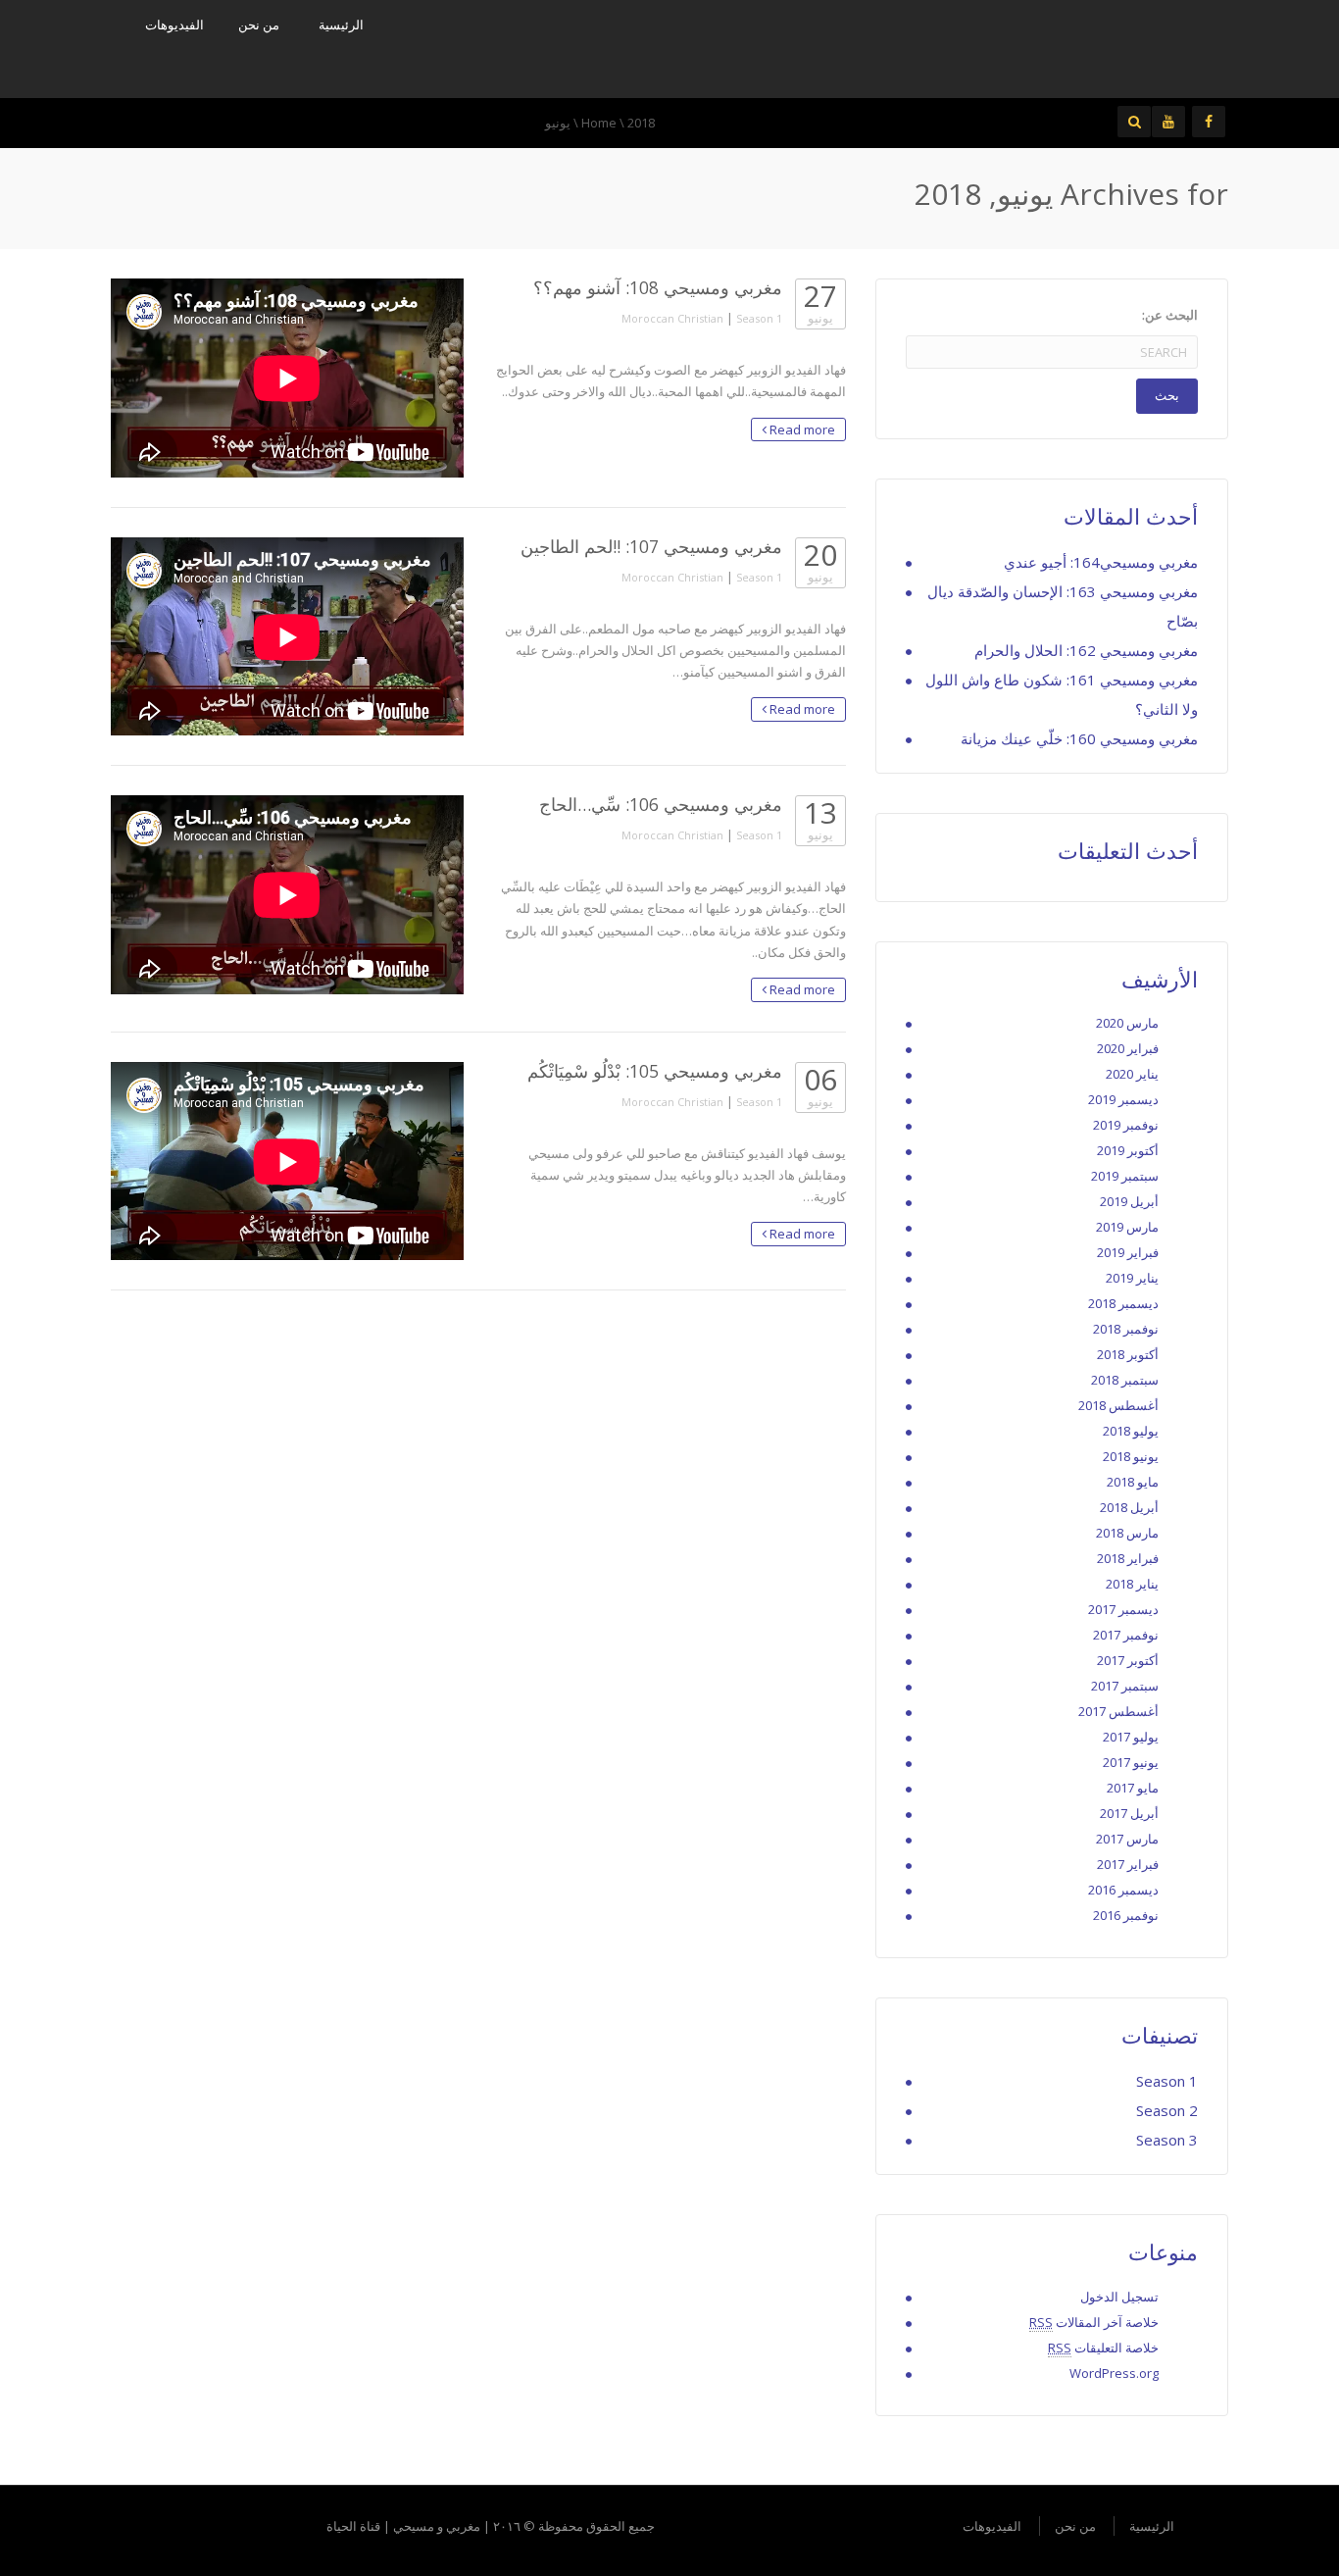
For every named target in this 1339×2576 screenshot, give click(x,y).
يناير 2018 (1132, 1584)
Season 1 (759, 318)
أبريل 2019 (1129, 1201)
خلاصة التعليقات (1103, 2348)
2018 (641, 123)
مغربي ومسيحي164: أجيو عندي (1101, 562)
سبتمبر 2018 (1125, 1380)
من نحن (259, 25)
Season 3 (1167, 2140)
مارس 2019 (1127, 1227)
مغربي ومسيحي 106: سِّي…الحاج (661, 804)
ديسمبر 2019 (1123, 1099)
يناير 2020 (1132, 1074)
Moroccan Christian (672, 318)
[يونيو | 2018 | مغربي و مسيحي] (1071, 47)
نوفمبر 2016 (1126, 1915)
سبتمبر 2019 (1125, 1176)
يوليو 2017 (1131, 1737)
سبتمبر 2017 (1125, 1686)
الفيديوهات (174, 25)
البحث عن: (1170, 315)
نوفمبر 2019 (1126, 1125)
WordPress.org (1114, 2373)
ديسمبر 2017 (1123, 1609)
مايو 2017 (1133, 1788)
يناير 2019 (1132, 1278)
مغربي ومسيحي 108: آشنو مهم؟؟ (658, 287)
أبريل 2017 (1129, 1813)
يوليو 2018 (1131, 1431)
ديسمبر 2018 (1123, 1303)
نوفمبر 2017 (1126, 1635)
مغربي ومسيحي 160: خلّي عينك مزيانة (1079, 738)
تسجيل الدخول (1119, 2297)
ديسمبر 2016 (1123, 1890)
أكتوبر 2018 (1128, 1354)
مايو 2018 (1133, 1482)
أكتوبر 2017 (1128, 1660)
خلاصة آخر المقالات (1094, 2322)
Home (599, 123)
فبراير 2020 (1128, 1048)
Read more (801, 429)
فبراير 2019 (1128, 1252)
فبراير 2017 (1128, 1864)
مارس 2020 (1127, 1023)
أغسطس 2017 (1118, 1711)
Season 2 (1167, 2110)
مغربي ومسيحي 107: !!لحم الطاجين (651, 546)
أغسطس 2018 (1118, 1405)
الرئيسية (341, 25)
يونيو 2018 (1131, 1456)
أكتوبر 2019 (1128, 1150)
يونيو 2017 (1131, 1762)
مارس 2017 (1127, 1839)
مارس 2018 (1127, 1533)
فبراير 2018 (1128, 1558)
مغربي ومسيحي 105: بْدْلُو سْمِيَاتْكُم (655, 1071)
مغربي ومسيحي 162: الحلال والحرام (1086, 650)
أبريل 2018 (1129, 1507)
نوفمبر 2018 (1126, 1329)
